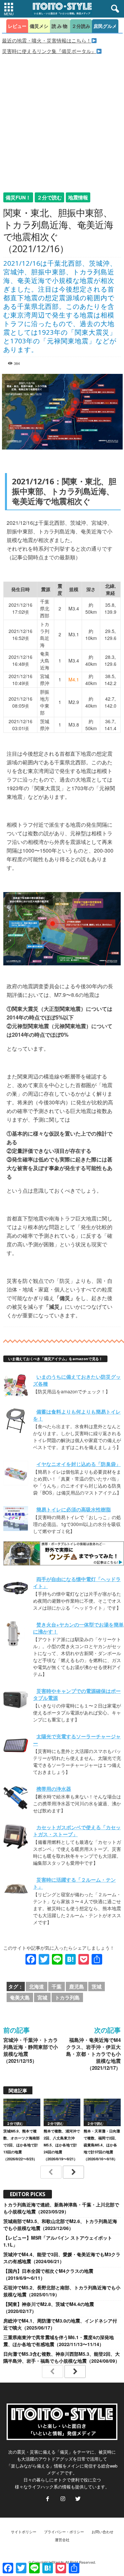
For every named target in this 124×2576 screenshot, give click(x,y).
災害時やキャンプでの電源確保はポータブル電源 (77, 1694)
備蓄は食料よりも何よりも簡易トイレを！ (77, 1415)
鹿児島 (77, 1986)
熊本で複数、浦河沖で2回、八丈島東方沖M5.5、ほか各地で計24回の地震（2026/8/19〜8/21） (62, 2145)
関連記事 (18, 2090)
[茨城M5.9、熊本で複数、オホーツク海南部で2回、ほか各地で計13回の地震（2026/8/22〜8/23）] (22, 2112)
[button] (114, 9)
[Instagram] (63, 2499)
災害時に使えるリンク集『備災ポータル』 (49, 51)
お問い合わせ (103, 2532)
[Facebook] (48, 2499)
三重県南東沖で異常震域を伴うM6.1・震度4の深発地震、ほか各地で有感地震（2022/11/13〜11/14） (59, 2341)
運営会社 (62, 2540)
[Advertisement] (62, 120)
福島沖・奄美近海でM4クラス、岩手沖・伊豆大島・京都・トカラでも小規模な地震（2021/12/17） (93, 2054)
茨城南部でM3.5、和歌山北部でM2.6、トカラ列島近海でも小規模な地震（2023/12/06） (60, 2225)
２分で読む (49, 197)
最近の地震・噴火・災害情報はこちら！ (47, 40)
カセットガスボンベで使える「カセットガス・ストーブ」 (77, 1831)
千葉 (57, 1986)
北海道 (37, 1986)
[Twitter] (77, 2499)
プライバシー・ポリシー (64, 2532)
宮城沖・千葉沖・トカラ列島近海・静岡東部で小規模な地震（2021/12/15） (31, 2051)
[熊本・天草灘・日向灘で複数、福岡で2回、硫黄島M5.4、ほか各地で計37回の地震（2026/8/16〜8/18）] (102, 2112)
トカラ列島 (67, 1997)
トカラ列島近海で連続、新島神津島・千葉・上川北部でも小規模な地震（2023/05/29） (61, 2208)
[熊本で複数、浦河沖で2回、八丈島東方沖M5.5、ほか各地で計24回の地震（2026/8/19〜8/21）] (62, 2112)
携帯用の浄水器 (54, 1789)
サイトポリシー (24, 2532)
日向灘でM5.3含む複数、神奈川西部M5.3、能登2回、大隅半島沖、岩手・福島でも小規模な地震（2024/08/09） (62, 2357)
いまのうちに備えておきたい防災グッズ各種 (77, 1380)
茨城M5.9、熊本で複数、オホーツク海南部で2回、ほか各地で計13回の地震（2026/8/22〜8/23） (21, 2145)
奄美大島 (20, 1997)
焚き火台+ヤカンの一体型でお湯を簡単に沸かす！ (78, 1628)
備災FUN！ (18, 197)
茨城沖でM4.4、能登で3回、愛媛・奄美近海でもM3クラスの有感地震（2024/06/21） (62, 2258)
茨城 (97, 1986)
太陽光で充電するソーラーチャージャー (77, 1740)
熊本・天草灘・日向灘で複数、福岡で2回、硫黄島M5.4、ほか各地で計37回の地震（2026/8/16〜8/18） (102, 2145)
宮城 (42, 1997)
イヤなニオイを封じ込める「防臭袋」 (79, 1464)
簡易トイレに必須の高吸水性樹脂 (74, 1509)
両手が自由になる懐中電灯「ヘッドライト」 (77, 1583)
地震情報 (78, 197)
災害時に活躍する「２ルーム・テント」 (74, 1883)
